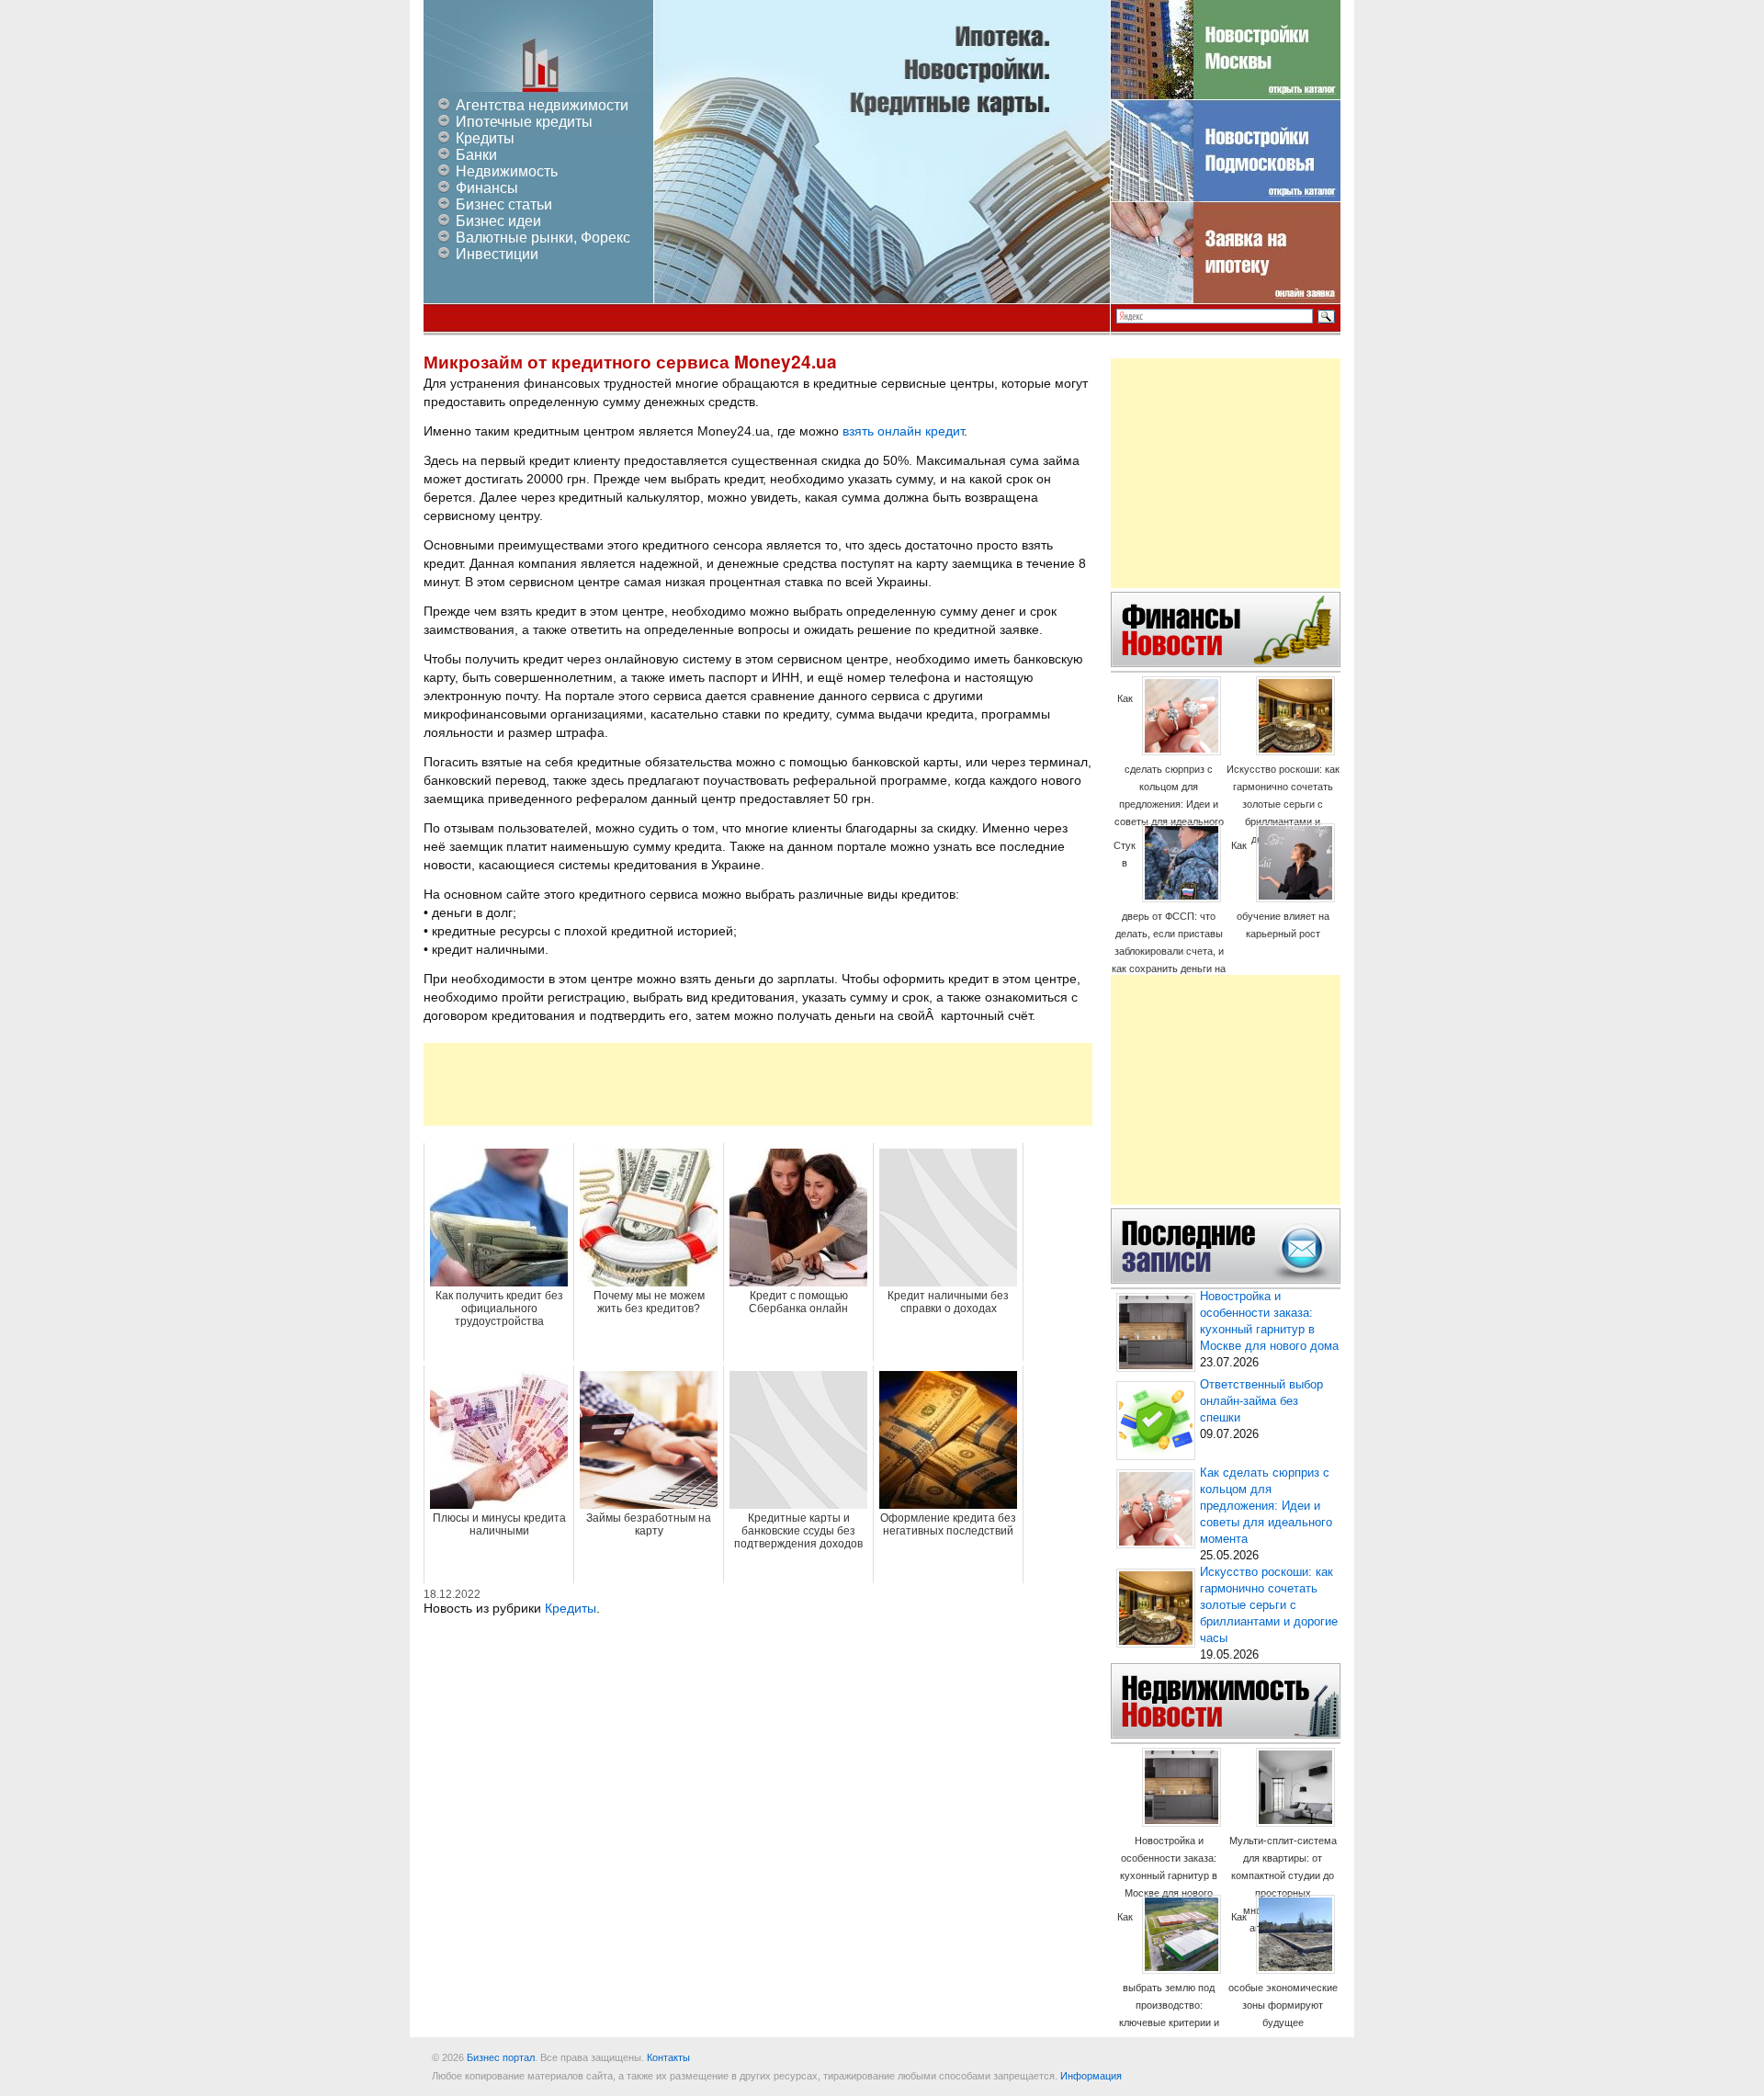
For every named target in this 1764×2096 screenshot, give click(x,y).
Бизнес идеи (498, 221)
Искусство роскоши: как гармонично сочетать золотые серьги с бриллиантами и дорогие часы (1283, 804)
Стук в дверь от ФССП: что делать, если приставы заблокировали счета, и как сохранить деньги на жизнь (1169, 916)
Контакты (668, 2057)
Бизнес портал (501, 2057)
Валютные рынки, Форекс (543, 238)
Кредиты (485, 138)
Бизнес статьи (504, 204)
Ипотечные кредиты (524, 122)
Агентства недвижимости (542, 105)
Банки (476, 155)
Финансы (487, 188)
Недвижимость (507, 171)
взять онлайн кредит (903, 431)
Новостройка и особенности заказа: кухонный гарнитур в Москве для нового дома (1169, 1875)
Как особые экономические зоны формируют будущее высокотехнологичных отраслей (1283, 1987)
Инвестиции (497, 254)
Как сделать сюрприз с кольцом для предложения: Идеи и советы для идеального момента (1169, 769)
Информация (1091, 2076)
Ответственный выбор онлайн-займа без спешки (1261, 1401)
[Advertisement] (758, 1084)
